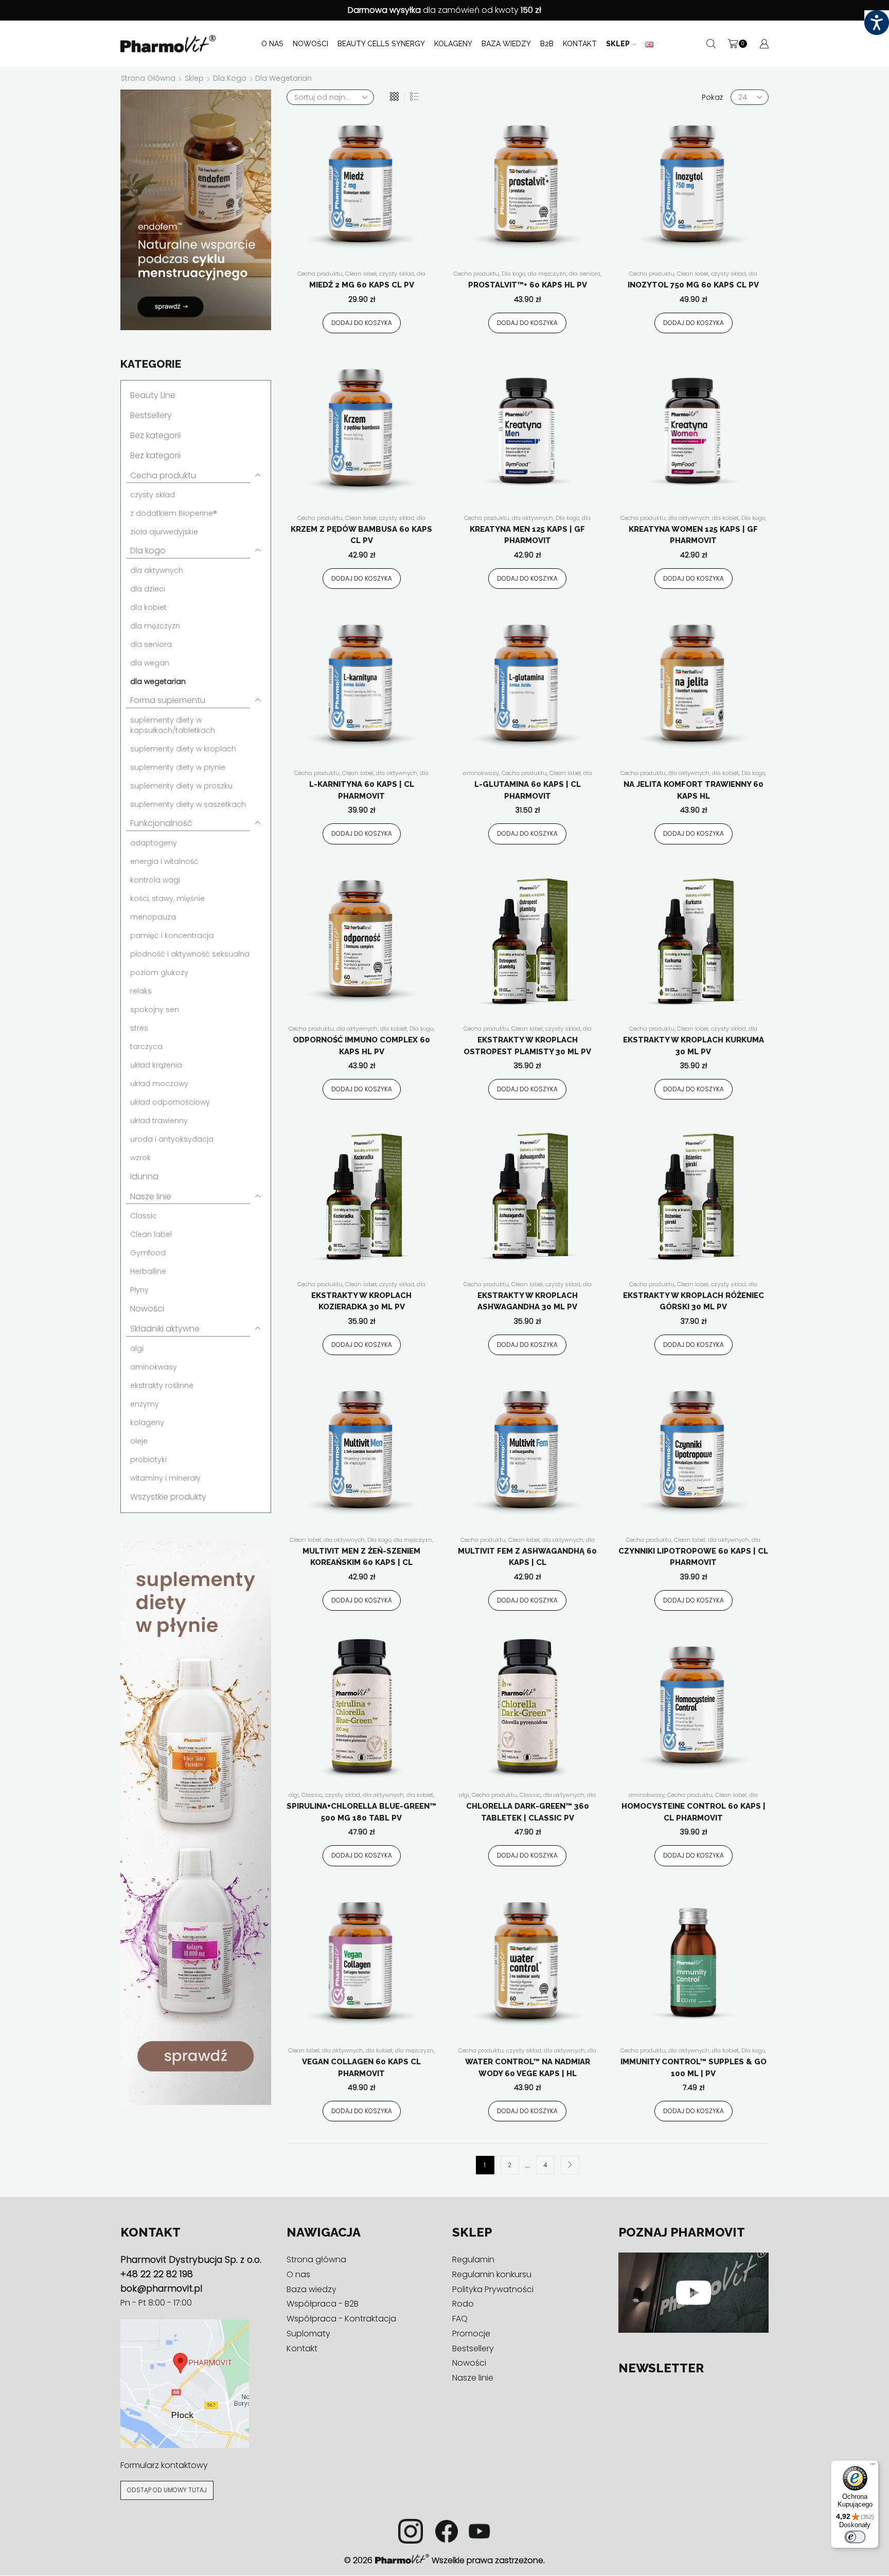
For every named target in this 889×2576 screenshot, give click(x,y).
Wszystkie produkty (168, 1497)
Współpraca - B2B (323, 2304)
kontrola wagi (155, 880)
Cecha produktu (320, 274)
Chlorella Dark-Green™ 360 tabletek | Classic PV (528, 1812)
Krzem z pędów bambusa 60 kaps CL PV (361, 535)
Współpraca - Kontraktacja (341, 2319)
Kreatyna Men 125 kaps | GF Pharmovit (527, 535)
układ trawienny (159, 1121)
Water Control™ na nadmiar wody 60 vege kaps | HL (528, 2068)
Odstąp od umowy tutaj (167, 2490)
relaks (141, 991)
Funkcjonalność (161, 823)
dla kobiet (725, 518)
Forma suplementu (168, 700)
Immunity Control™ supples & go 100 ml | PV (694, 2068)
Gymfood (148, 1253)
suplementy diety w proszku (181, 786)
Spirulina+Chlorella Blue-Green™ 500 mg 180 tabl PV (361, 1812)
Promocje (471, 2334)
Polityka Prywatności (493, 2289)
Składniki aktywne (165, 1329)
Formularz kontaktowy (164, 2466)
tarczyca (146, 1047)
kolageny (147, 1422)
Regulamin (473, 2260)
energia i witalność (164, 861)
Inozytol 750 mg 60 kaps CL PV (693, 285)
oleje (139, 1441)
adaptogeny (154, 843)
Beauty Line (153, 395)
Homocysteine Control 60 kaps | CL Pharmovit (694, 1812)
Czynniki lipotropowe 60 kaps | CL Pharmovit (693, 1557)
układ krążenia (156, 1065)
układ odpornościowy (170, 1102)
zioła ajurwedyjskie (164, 532)
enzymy (145, 1404)
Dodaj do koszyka (362, 323)
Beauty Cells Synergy (381, 44)
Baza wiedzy (506, 44)
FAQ (460, 2319)
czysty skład (397, 274)
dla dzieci (148, 589)
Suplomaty (308, 2334)
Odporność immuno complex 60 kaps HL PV (361, 1046)
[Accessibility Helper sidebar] (877, 23)
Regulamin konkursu (492, 2274)
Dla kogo (230, 78)
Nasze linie (151, 1196)
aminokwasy (481, 773)
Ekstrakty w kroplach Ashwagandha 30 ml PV (528, 1301)
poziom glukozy (159, 972)
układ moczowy (159, 1084)
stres (139, 1028)
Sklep (618, 44)
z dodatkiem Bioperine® (174, 513)
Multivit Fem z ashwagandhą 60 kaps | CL (527, 1557)
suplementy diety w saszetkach (188, 804)
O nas (272, 44)
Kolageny (453, 44)
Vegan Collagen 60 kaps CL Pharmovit (361, 2068)
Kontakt (580, 44)
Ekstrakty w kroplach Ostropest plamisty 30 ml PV (527, 1046)
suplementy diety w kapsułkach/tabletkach (173, 725)
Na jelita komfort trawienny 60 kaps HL (694, 790)
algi (294, 1795)
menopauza (153, 917)
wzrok (140, 1158)
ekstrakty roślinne (162, 1385)
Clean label (361, 274)
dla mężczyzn (547, 274)
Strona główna (148, 78)
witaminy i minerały (165, 1478)
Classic (312, 1795)
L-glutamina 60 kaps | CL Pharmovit (528, 790)
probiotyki (148, 1460)
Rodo (463, 2304)
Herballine (148, 1271)
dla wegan (150, 663)
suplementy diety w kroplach (183, 749)
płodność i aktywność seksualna (190, 954)
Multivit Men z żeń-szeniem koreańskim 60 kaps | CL (361, 1557)
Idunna (144, 1176)
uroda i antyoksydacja (172, 1139)
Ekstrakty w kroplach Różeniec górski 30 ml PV (694, 1301)
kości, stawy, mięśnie (167, 898)
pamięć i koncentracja (172, 935)
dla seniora (585, 274)
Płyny (139, 1290)
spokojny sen (155, 1010)
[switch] (855, 2537)
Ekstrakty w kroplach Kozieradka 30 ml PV (361, 1301)
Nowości (310, 44)
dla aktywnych (532, 518)
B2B (547, 44)
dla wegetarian (158, 681)
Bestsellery (151, 415)
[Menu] (873, 2466)
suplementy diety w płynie (178, 767)
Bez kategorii (155, 435)
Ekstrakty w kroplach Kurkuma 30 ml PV (694, 1046)
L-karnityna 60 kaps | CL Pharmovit (362, 790)
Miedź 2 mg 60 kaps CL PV (362, 285)
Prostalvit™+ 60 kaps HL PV (528, 285)
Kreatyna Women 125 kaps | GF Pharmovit (693, 535)
